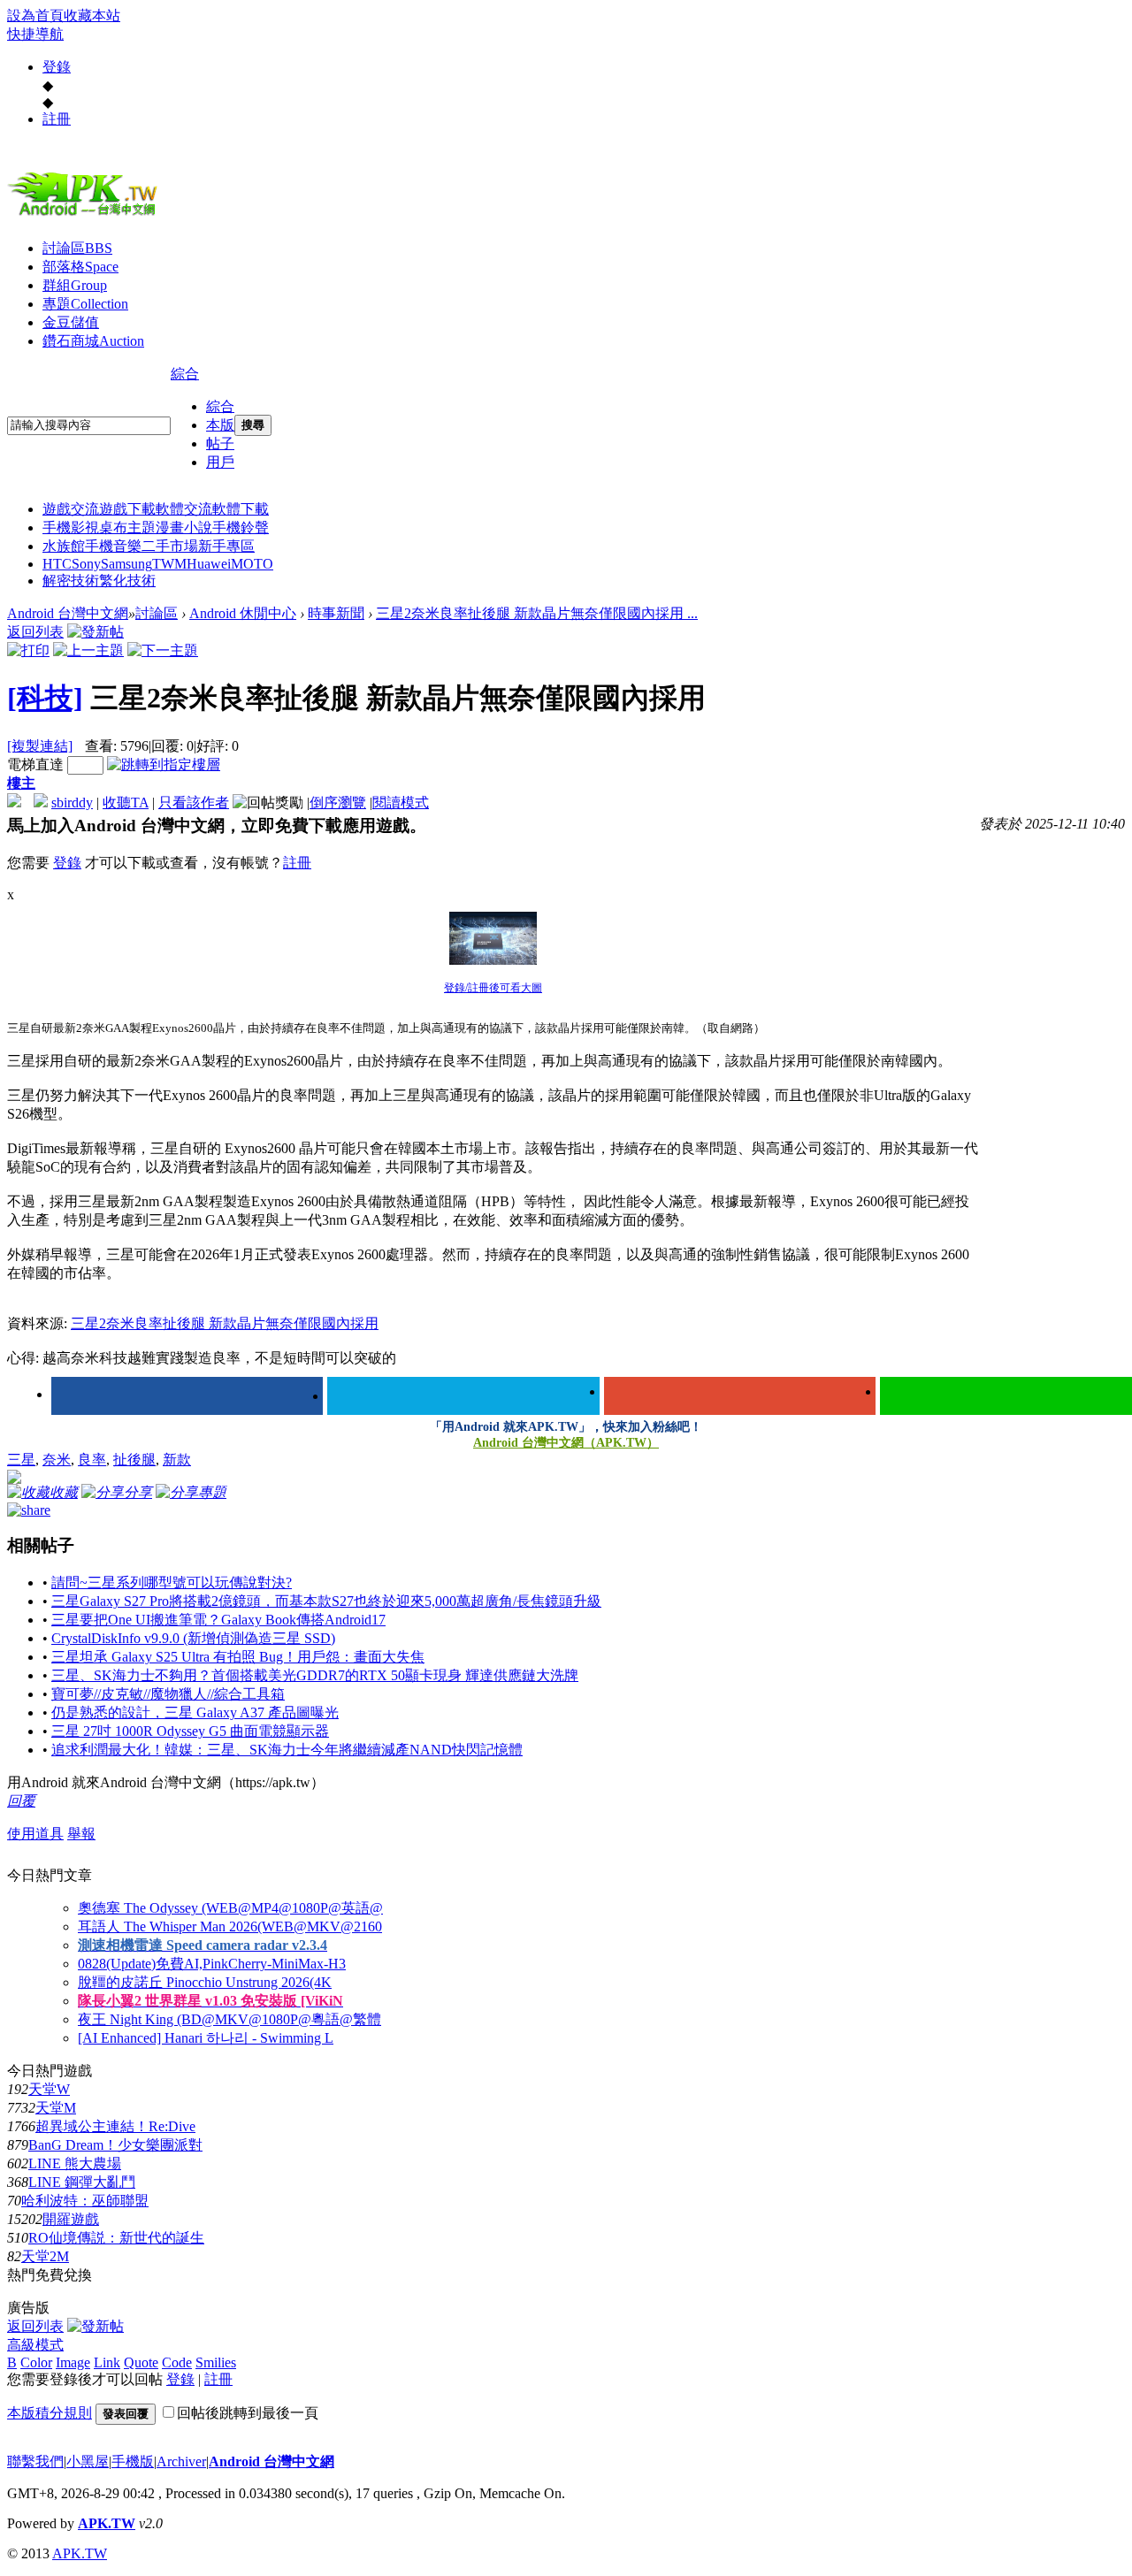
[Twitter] (463, 1396)
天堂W (49, 2089)
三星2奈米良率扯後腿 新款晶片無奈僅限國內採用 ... (537, 613)
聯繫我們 (35, 2461)
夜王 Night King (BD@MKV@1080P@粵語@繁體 (229, 2019)
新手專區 (226, 546)
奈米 (57, 1460)
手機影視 (71, 527)
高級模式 (35, 2345)
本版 (220, 425)
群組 (75, 285)
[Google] (740, 1396)
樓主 (21, 783)
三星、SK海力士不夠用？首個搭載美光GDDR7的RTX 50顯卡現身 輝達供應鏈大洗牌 (315, 1675)
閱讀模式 (401, 803)
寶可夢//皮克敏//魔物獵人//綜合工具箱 (168, 1694)
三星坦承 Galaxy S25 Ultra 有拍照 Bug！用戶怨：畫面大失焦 (238, 1657)
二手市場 (170, 546)
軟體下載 (241, 509)
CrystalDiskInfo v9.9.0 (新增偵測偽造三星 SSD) (193, 1638)
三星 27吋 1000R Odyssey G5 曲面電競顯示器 (190, 1731)
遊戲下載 (127, 509)
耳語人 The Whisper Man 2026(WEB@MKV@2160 (230, 1926)
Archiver (181, 2461)
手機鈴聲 (241, 527)
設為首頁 (35, 15)
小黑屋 (88, 2461)
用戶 (220, 462)
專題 (85, 304)
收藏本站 (92, 15)
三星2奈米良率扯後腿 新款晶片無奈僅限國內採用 (225, 1323)
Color (36, 2362)
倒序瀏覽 (338, 803)
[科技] (45, 698)
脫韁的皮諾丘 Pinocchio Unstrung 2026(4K (205, 1982)
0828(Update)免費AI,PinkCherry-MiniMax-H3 (212, 1964)
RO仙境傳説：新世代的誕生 (116, 2238)
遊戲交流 (71, 509)
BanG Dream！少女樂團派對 (115, 2145)
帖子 (220, 443)
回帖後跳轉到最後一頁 (248, 2413)
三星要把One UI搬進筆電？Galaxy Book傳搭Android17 (218, 1620)
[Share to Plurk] (29, 1508)
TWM (169, 564)
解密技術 (71, 581)
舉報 (81, 1834)
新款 (177, 1460)
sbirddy (72, 803)
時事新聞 (336, 613)
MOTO (252, 564)
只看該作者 (194, 803)
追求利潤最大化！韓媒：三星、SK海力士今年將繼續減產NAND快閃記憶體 (287, 1750)
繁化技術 (127, 581)
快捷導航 (35, 34)
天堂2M (45, 2256)
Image (73, 2362)
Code (177, 2362)
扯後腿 (134, 1460)
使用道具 (35, 1834)
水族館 (64, 546)
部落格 (80, 267)
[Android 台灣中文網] (87, 215)
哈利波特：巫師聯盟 (85, 2201)
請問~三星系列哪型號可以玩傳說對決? (172, 1582)
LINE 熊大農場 (75, 2163)
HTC (57, 564)
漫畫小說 (184, 527)
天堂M (56, 2108)
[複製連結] (40, 746)
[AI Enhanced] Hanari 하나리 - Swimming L (206, 2038)
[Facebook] (187, 1396)
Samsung (126, 564)
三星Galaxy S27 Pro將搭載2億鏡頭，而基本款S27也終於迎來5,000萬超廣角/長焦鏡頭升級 (326, 1601)
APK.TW (107, 2523)
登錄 (57, 67)
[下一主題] (163, 650)
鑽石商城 (93, 341)
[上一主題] (88, 650)
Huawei (209, 564)
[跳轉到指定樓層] (164, 764)
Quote (141, 2362)
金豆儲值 (71, 322)
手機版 (133, 2461)
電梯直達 (35, 764)
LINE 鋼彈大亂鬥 (82, 2182)
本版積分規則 (50, 2413)
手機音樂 (113, 546)
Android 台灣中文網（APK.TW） (566, 1443)
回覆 (21, 1801)
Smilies (216, 2362)
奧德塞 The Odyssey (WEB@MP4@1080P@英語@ (230, 1908)
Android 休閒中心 (243, 613)
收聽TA (126, 803)
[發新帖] (96, 632)
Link (107, 2362)
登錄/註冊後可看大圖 (493, 988)
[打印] (28, 650)
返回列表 (35, 632)
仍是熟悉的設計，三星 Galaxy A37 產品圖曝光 (195, 1712)
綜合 (185, 374)
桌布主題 (127, 527)
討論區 (77, 248)
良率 (92, 1460)
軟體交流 (184, 509)
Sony (86, 564)
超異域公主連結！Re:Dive (115, 2126)
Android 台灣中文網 (68, 613)
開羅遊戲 (71, 2219)
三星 (21, 1460)
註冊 (57, 119)
